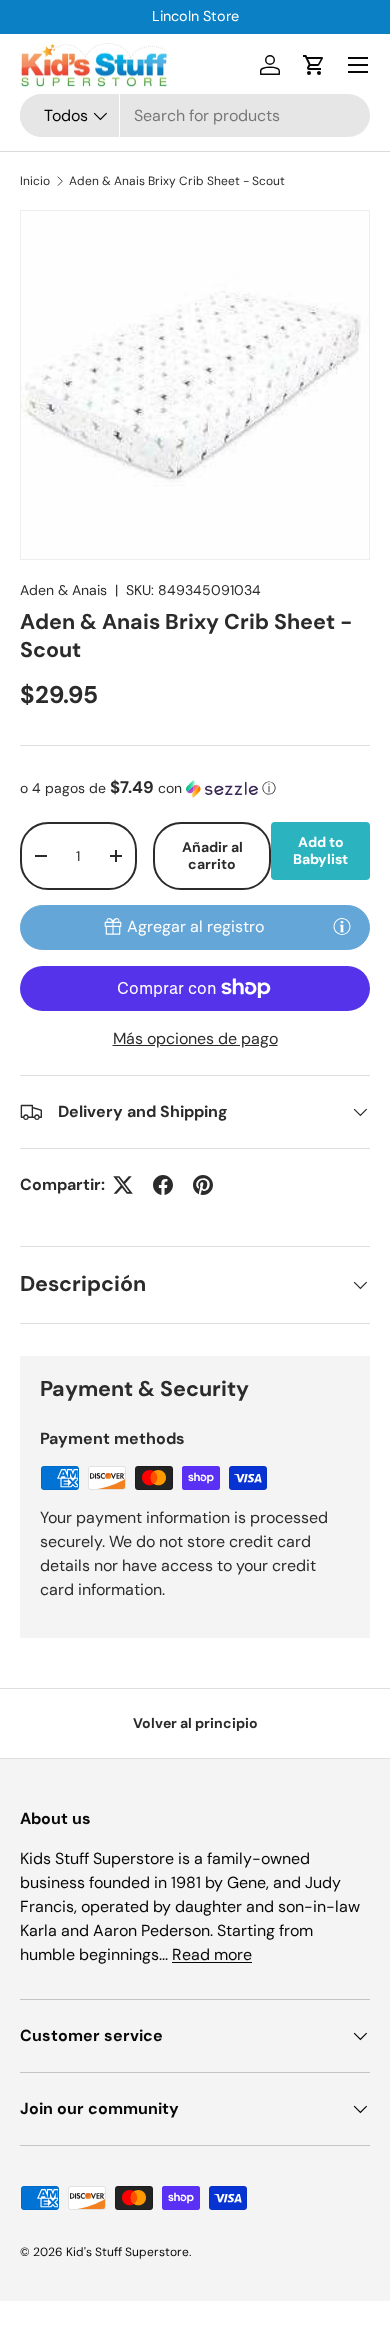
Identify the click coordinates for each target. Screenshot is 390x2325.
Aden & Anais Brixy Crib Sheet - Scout (177, 181)
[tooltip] (342, 926)
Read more (212, 1954)
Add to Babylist (320, 850)
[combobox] (195, 115)
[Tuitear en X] (123, 1185)
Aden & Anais (63, 590)
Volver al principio (195, 1723)
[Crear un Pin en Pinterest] (203, 1185)
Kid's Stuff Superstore (127, 2252)
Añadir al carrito (212, 855)
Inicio (35, 181)
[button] (314, 65)
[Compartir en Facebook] (163, 1185)
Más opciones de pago (195, 1038)
